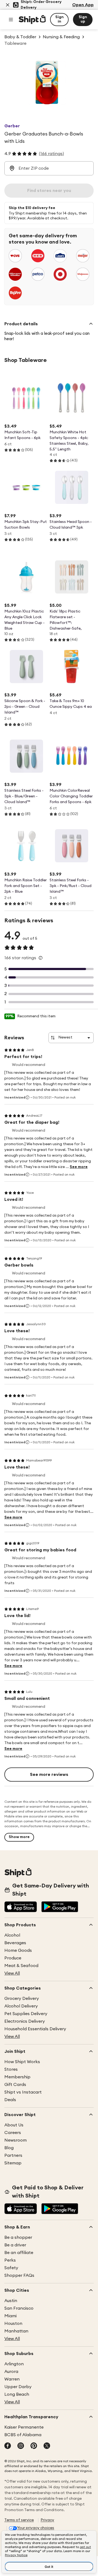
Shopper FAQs (19, 2275)
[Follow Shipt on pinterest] (34, 2446)
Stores (11, 2069)
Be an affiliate (19, 2253)
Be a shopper (18, 2237)
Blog (9, 2148)
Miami (10, 2316)
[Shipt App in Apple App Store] (21, 1907)
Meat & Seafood (21, 1966)
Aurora (11, 2372)
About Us (14, 2125)
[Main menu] (11, 20)
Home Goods (18, 1950)
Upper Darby (18, 2387)
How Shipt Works (22, 2062)
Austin (11, 2301)
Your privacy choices (36, 2528)
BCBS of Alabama (23, 2435)
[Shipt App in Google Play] (60, 1907)
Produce (13, 1958)
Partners (13, 2155)
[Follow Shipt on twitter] (47, 2446)
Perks (10, 2260)
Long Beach (17, 2394)
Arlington (14, 2364)
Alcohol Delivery (21, 2006)
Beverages (15, 1943)
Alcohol (12, 1935)
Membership (17, 2077)
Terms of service (19, 2520)
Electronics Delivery (25, 2021)
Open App (83, 5)
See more (79, 1167)
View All (12, 1973)
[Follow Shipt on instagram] (21, 2446)
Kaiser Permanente (24, 2427)
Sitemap (13, 2163)
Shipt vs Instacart (23, 2092)
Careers (13, 2133)
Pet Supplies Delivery (26, 2014)
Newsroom (16, 2140)
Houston (13, 2324)
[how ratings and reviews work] (41, 958)
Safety (11, 2268)
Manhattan (16, 2331)
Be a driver (15, 2245)
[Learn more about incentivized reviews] (27, 1097)
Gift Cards (15, 2085)
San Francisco (19, 2308)
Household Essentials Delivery (35, 2029)
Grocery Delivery (22, 1999)
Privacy (47, 2520)
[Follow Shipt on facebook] (8, 2446)
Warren (12, 2379)
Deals (10, 2100)
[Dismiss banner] (8, 5)
